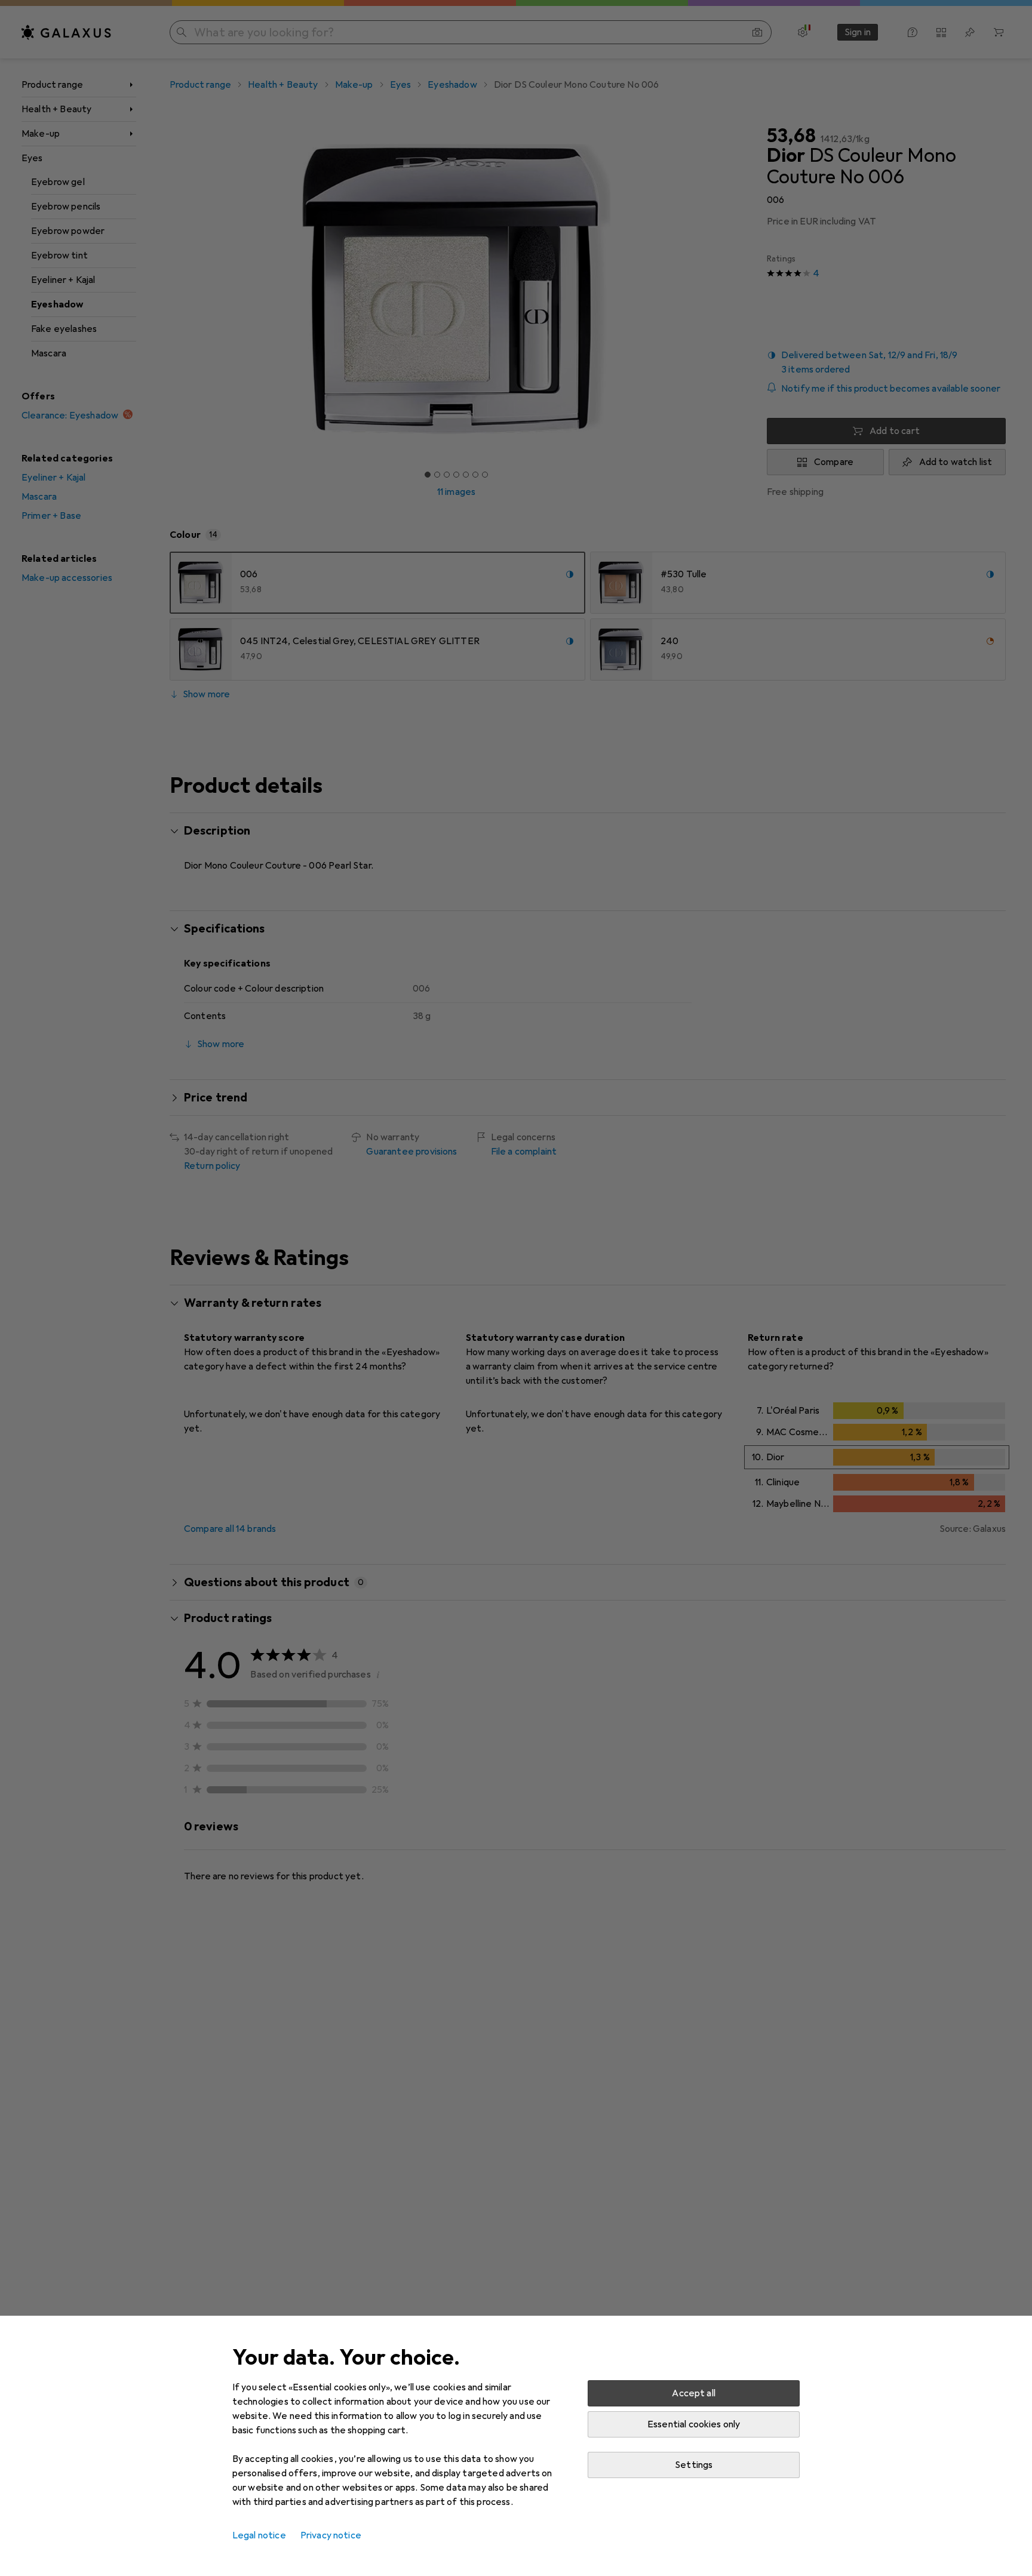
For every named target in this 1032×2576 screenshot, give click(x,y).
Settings (694, 2465)
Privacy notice (331, 2535)
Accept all (694, 2393)
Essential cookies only (694, 2424)
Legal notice (259, 2535)
